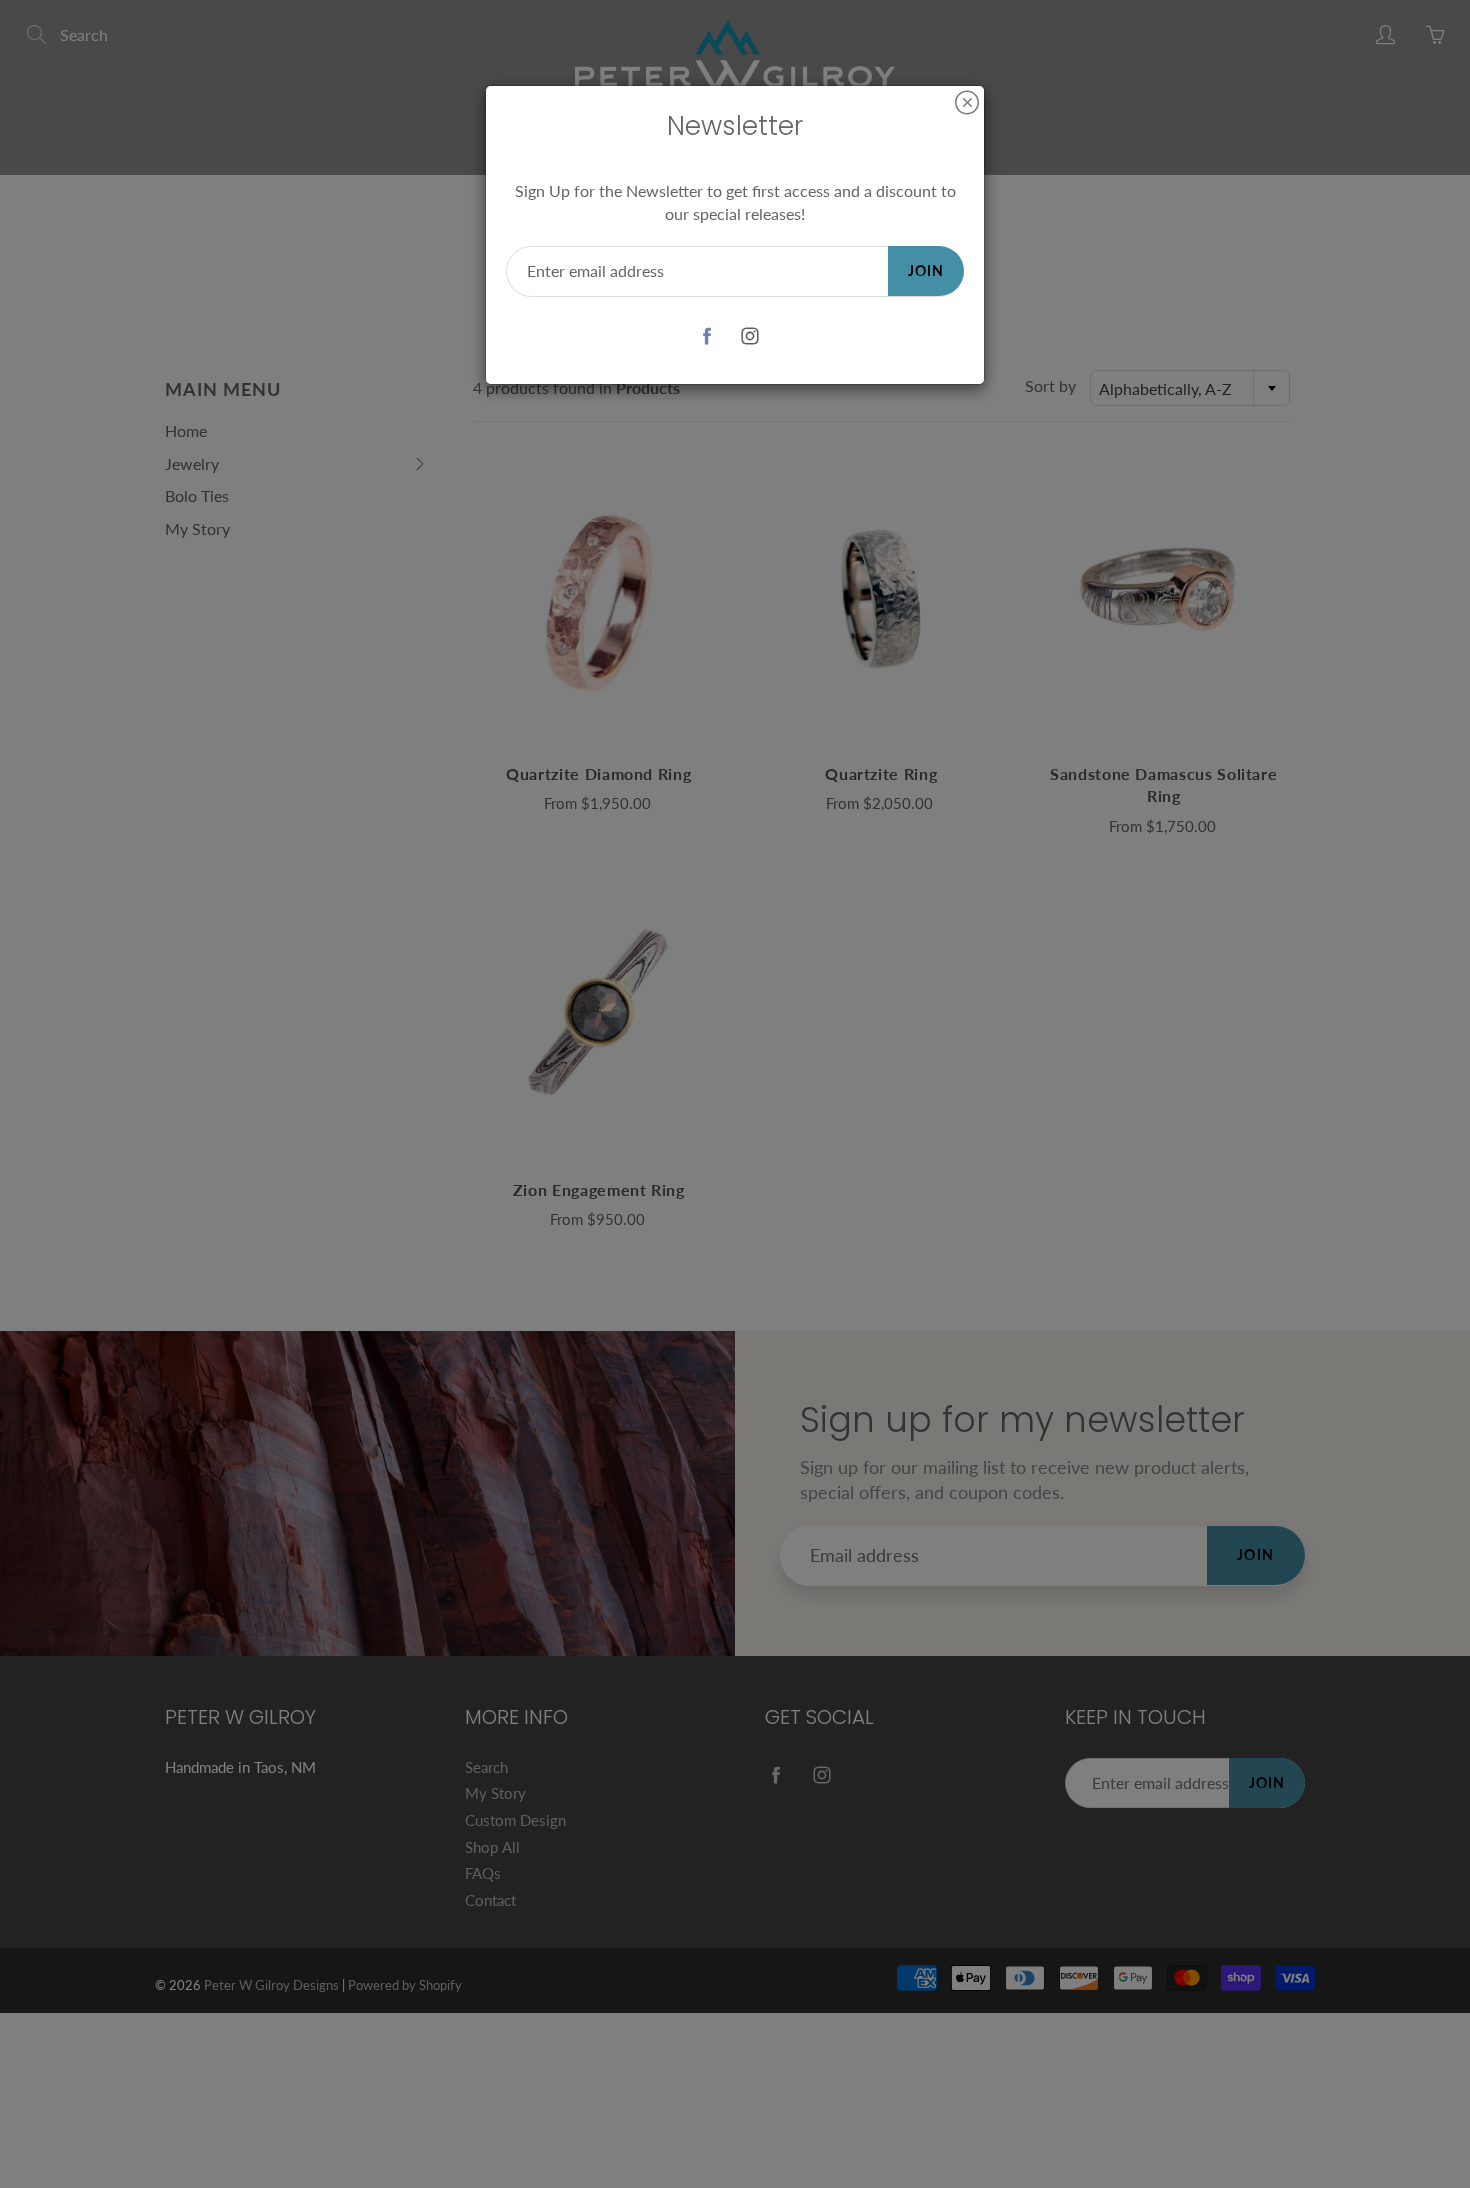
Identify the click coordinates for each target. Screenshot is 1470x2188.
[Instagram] (749, 336)
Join (926, 270)
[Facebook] (706, 336)
